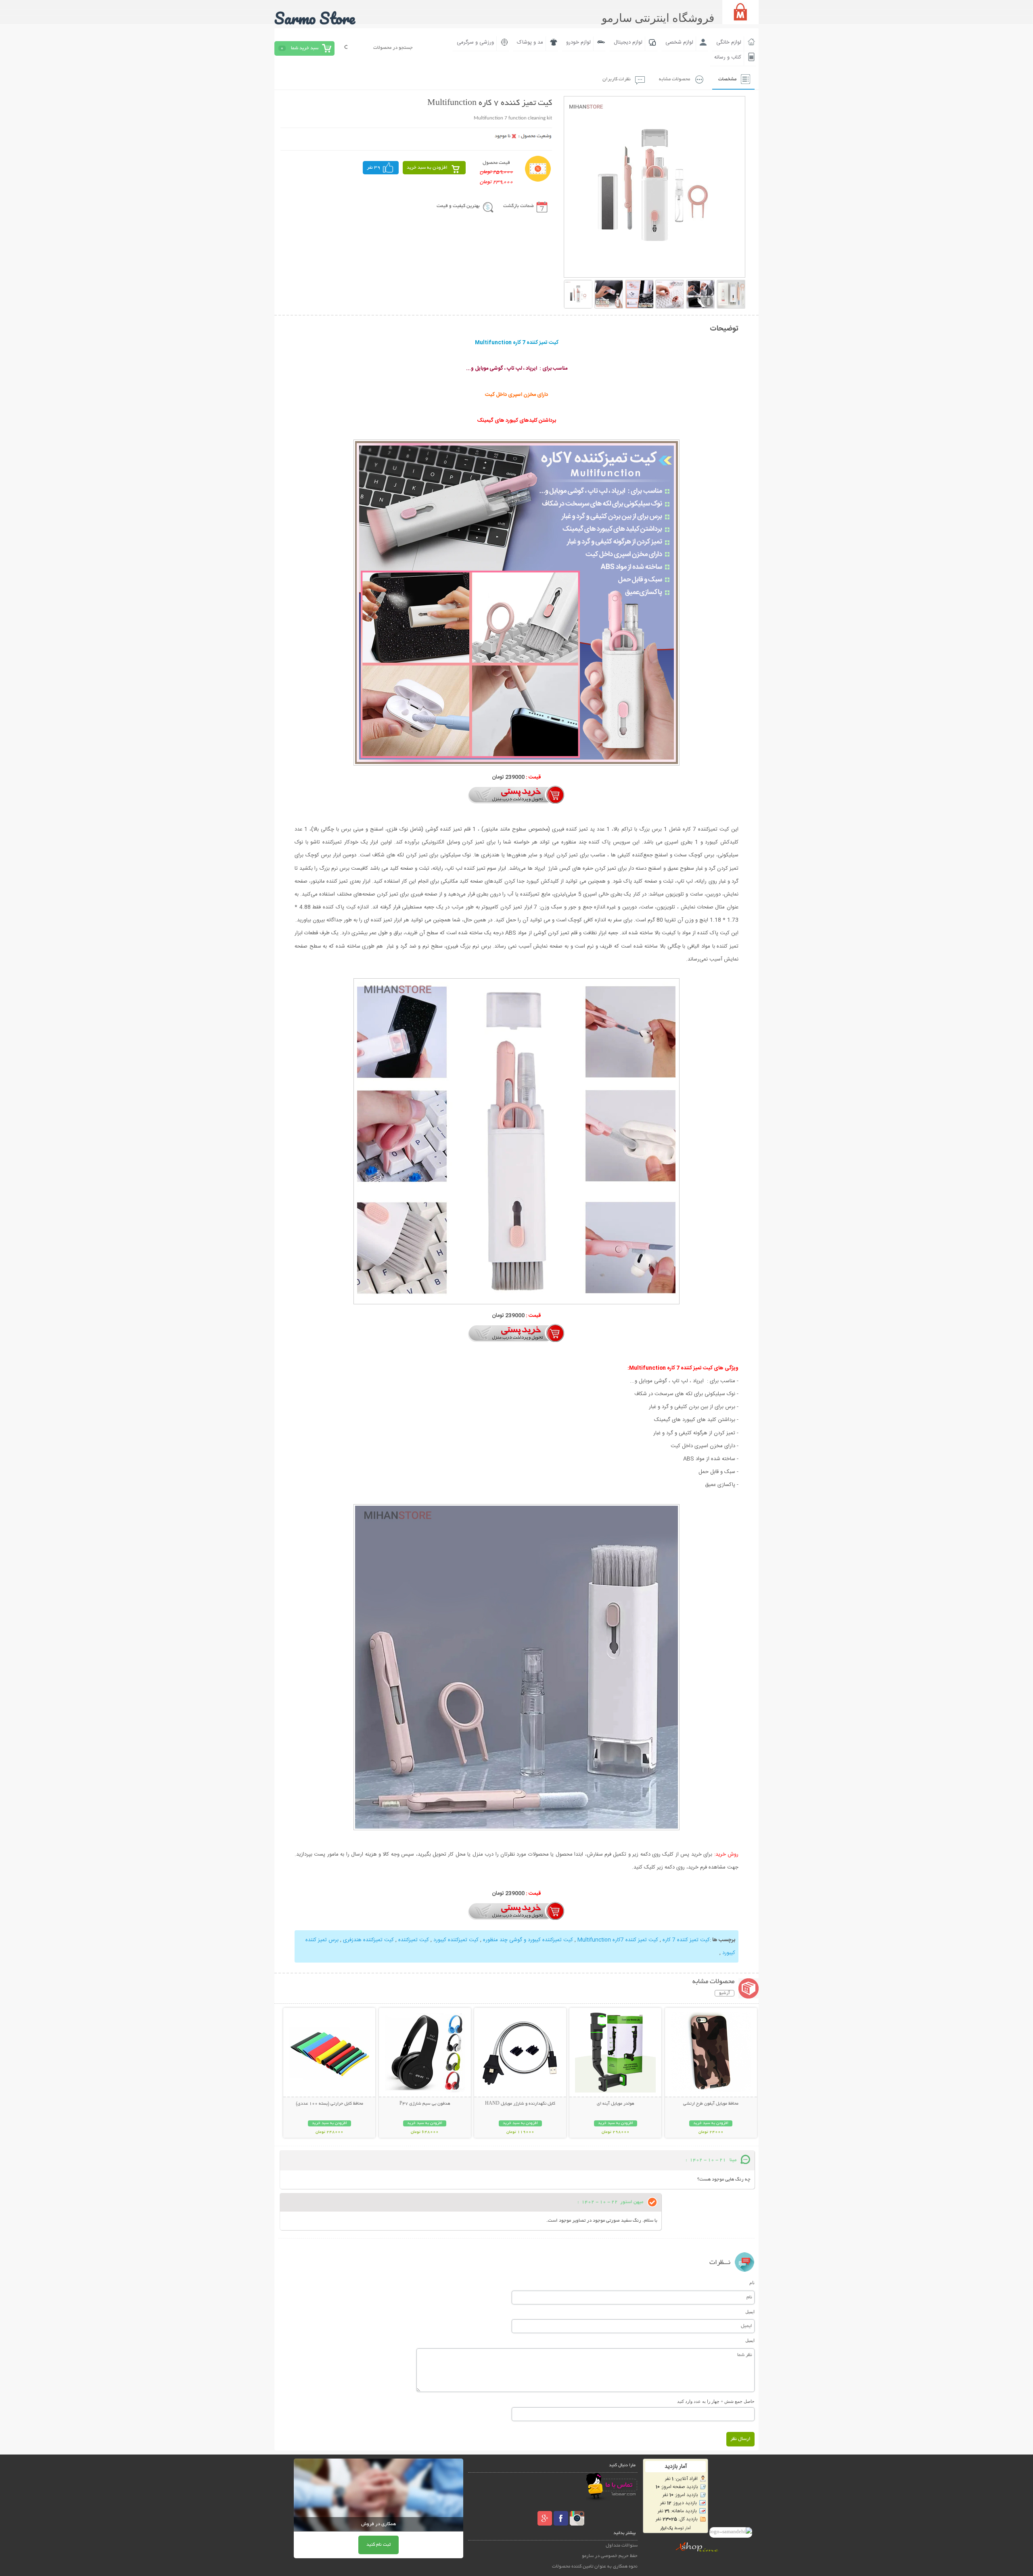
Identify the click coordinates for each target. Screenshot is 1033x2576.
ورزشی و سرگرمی (475, 42)
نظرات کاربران (617, 79)
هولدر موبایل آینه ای (616, 2104)
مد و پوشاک (530, 42)
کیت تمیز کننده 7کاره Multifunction (617, 1940)
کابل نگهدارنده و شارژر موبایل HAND (520, 2104)
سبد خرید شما (305, 48)
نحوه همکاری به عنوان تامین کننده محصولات (595, 2567)
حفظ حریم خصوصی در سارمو (610, 2556)
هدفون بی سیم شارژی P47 (425, 2104)
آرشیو (725, 1993)
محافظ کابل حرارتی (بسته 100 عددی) (329, 2104)
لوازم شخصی (679, 42)
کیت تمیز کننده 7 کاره (685, 1940)
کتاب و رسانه (728, 57)
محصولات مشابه (674, 79)
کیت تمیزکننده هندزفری (368, 1940)
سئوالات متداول (622, 2546)
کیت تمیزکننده (413, 1940)
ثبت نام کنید (378, 2545)
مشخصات (727, 79)
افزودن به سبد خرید (427, 168)
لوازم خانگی (729, 42)
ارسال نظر (740, 2439)
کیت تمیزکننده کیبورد (455, 1940)
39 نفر (374, 168)
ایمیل (750, 2312)
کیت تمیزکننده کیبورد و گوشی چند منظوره (527, 1940)
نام (752, 2283)
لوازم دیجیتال (628, 42)
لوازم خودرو (578, 42)
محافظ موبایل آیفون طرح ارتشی (711, 2104)
